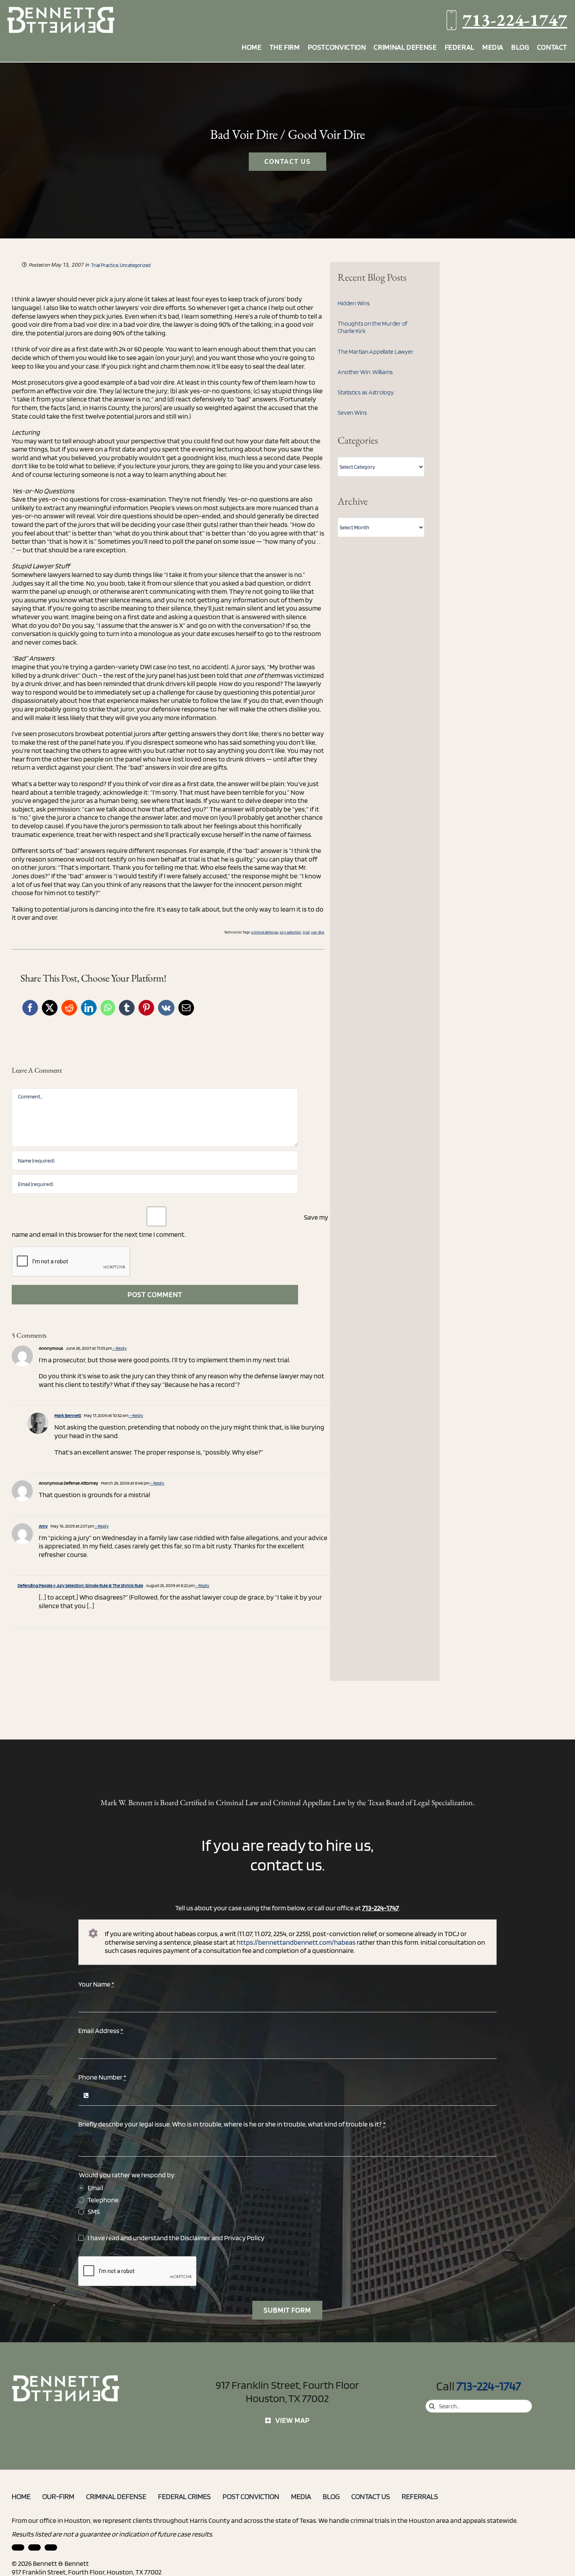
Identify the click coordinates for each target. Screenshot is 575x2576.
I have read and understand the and (176, 2238)
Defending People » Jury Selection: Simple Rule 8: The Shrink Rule (80, 1585)
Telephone (103, 2200)
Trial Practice (105, 265)
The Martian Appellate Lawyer (375, 352)
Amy (43, 1526)
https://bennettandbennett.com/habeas (296, 1942)
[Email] (186, 1008)
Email (95, 2188)
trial (306, 932)
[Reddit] (69, 1008)
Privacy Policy (244, 2238)
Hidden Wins (353, 303)
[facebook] (34, 2547)
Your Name (96, 1984)
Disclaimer (195, 2238)
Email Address (101, 2031)
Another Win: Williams (365, 372)
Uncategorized (135, 265)
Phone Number (102, 2077)
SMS (94, 2211)
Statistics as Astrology (366, 392)
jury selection (290, 932)
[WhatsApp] (108, 1008)
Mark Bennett (68, 1415)
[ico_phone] (66, 2378)
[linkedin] (18, 2547)
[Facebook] (30, 1008)
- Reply (119, 1348)
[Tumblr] (127, 1008)
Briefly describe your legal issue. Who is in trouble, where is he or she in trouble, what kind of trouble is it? (232, 2124)
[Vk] (166, 1008)
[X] (50, 1008)
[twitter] (51, 2547)
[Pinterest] (146, 1008)
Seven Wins (352, 413)
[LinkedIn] (89, 1008)
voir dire (318, 932)
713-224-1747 (515, 20)
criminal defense (265, 932)
